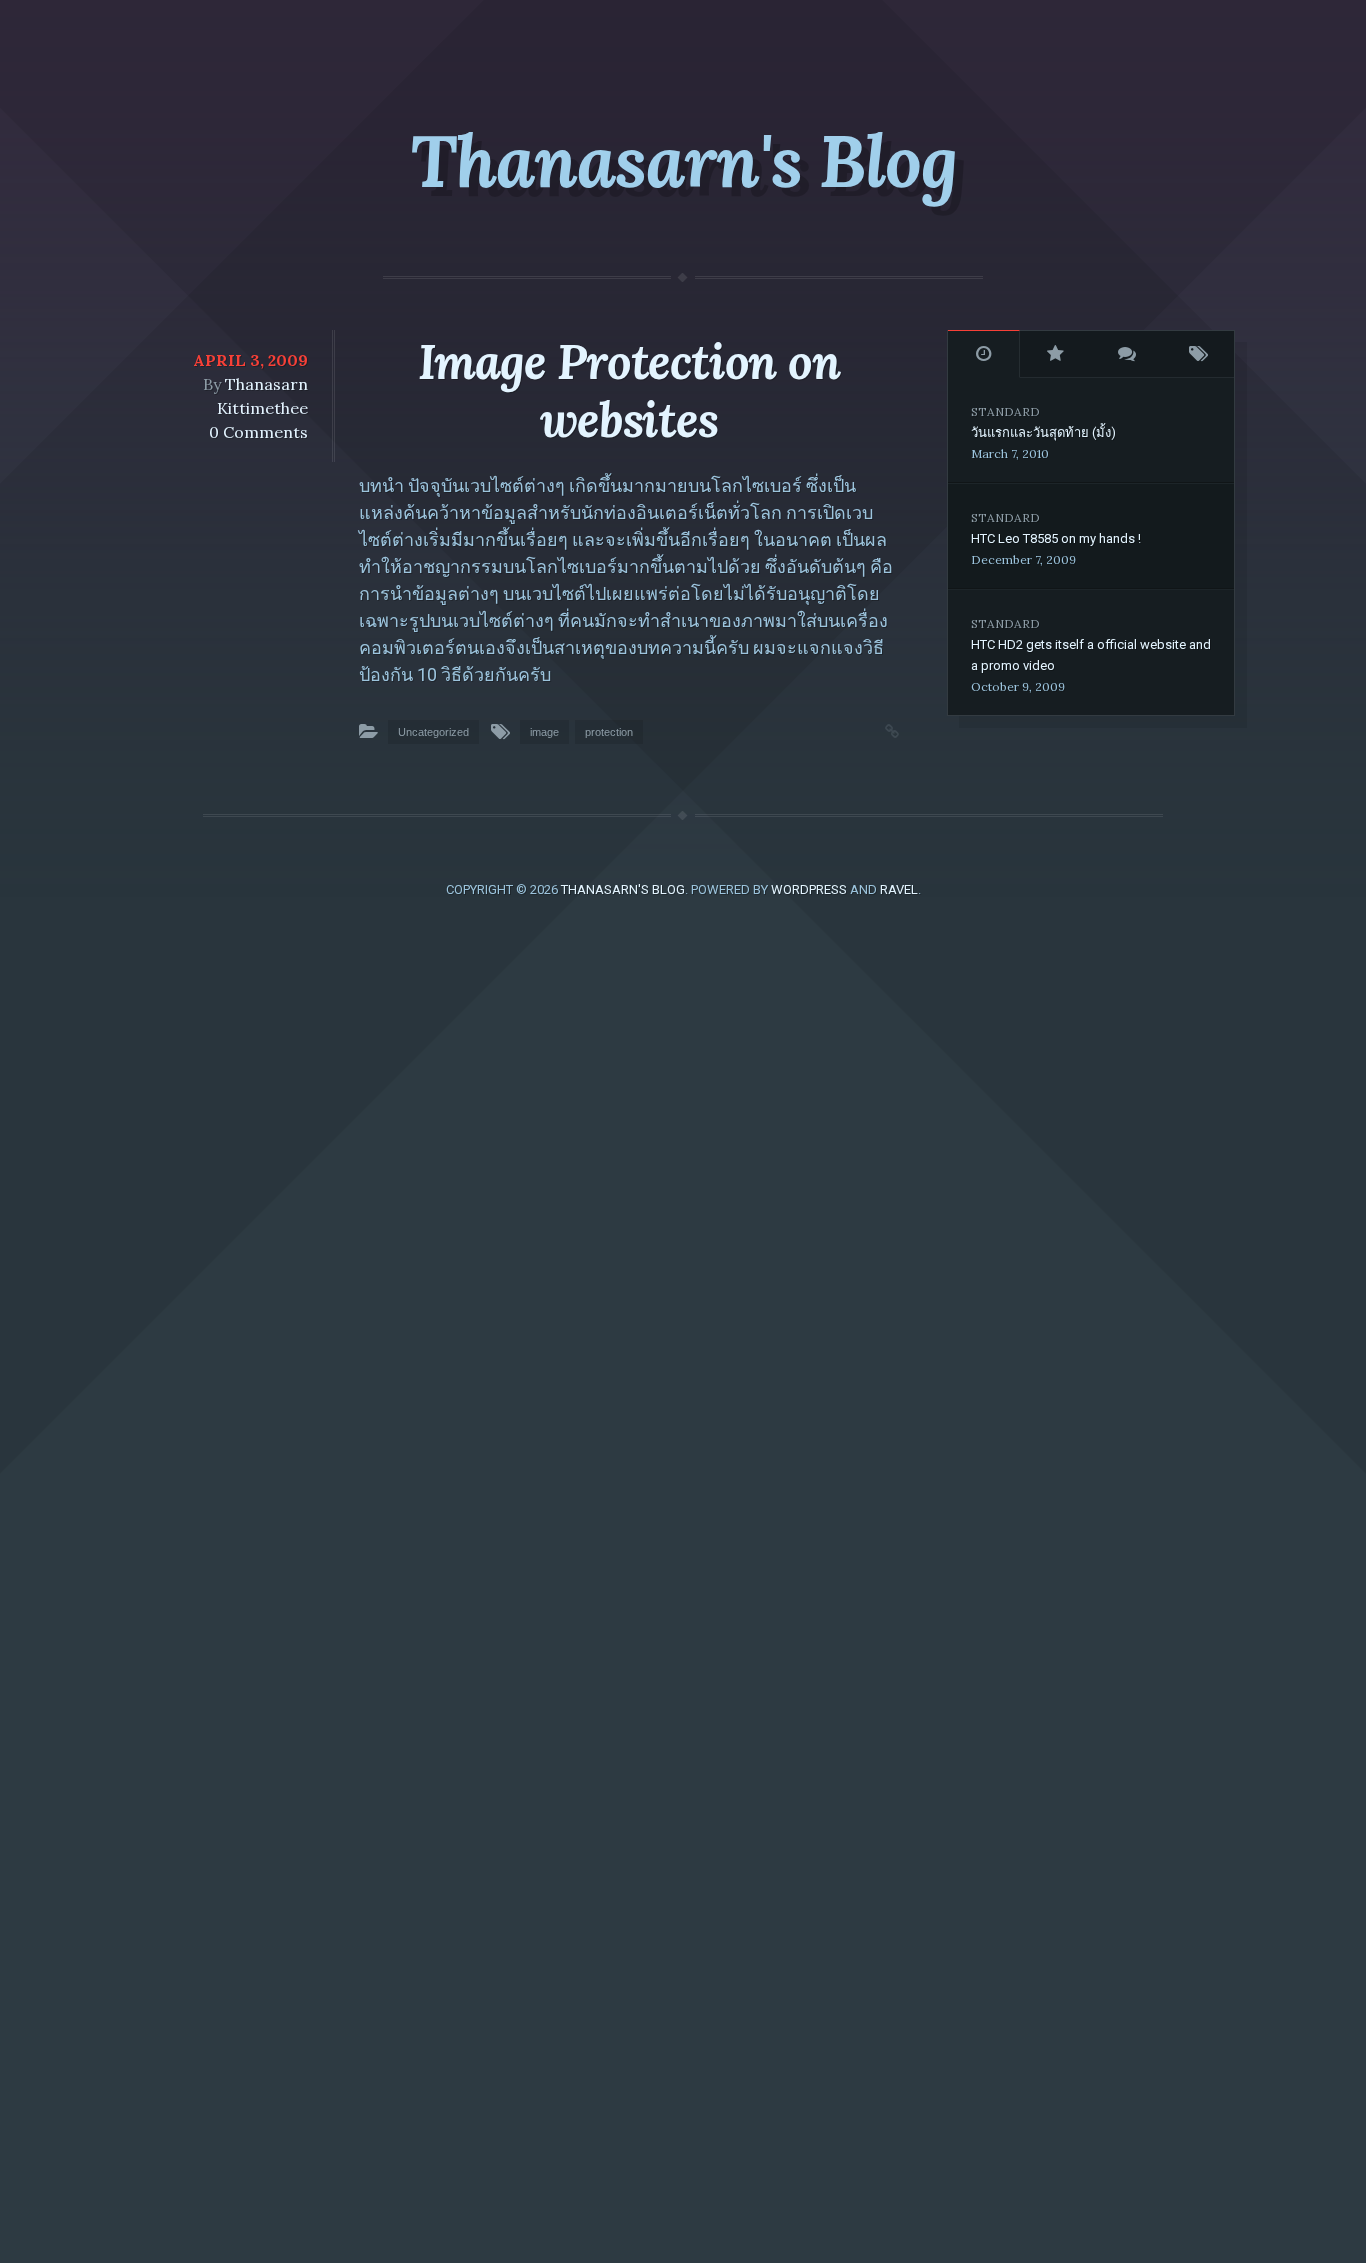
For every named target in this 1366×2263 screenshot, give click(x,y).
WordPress (809, 889)
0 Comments (258, 432)
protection (609, 732)
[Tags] (1199, 354)
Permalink (872, 729)
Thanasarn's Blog (683, 161)
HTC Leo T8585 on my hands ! (1056, 538)
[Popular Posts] (1056, 354)
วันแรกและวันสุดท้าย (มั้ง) (1043, 432)
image (544, 732)
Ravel (899, 889)
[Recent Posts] (984, 354)
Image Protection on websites (628, 390)
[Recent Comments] (1127, 354)
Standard (1005, 411)
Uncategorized (433, 732)
